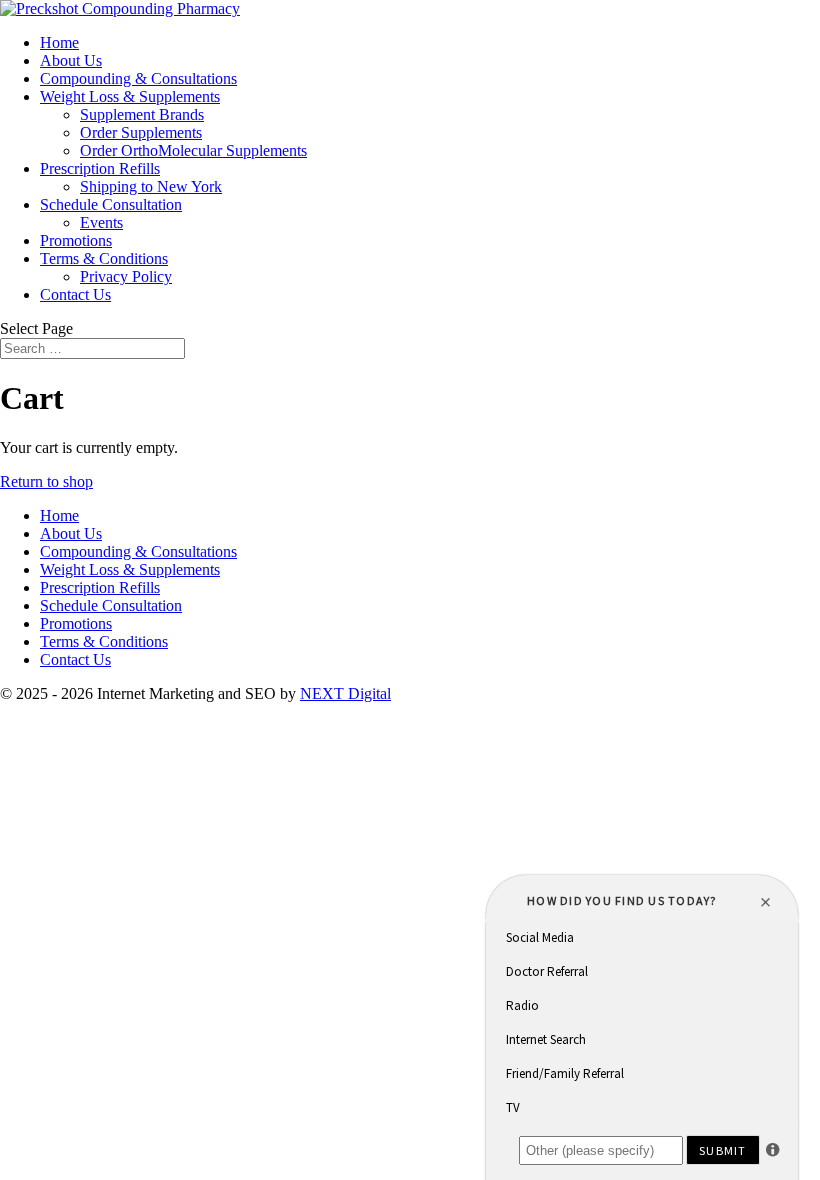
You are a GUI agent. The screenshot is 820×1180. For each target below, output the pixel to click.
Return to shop (46, 481)
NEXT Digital (345, 693)
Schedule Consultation (111, 204)
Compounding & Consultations (138, 78)
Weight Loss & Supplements (130, 96)
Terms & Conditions (104, 258)
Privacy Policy (126, 276)
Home (59, 42)
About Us (71, 60)
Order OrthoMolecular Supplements (193, 150)
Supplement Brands (142, 114)
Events (101, 222)
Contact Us (75, 294)
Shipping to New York (151, 186)
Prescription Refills (100, 168)
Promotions (76, 240)
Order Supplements (141, 132)
